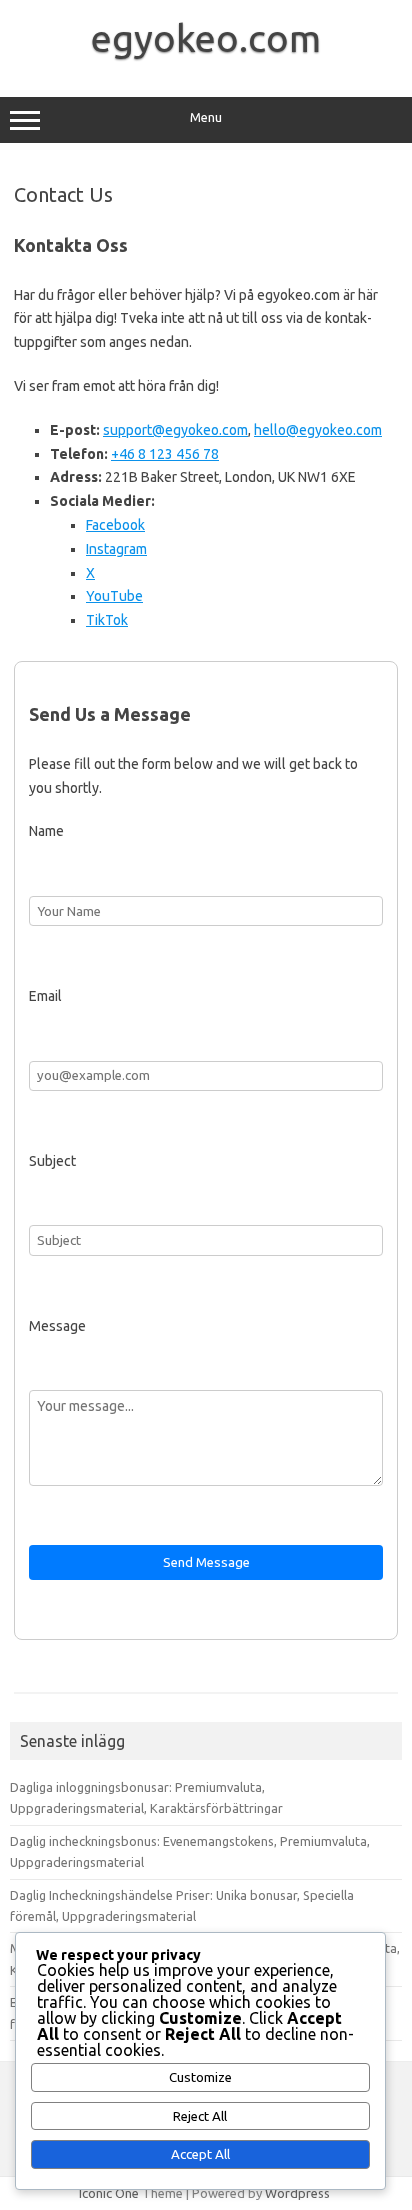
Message (57, 1326)
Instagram (116, 549)
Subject (52, 1161)
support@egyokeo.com (175, 430)
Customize (200, 2077)
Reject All (200, 2116)
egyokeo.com (206, 38)
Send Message (206, 1562)
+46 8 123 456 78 (165, 454)
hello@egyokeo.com (318, 430)
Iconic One (109, 2193)
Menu (206, 117)
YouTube (114, 596)
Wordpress (297, 2193)
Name (46, 831)
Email (45, 996)
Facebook (115, 525)
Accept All (200, 2154)
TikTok (107, 620)
